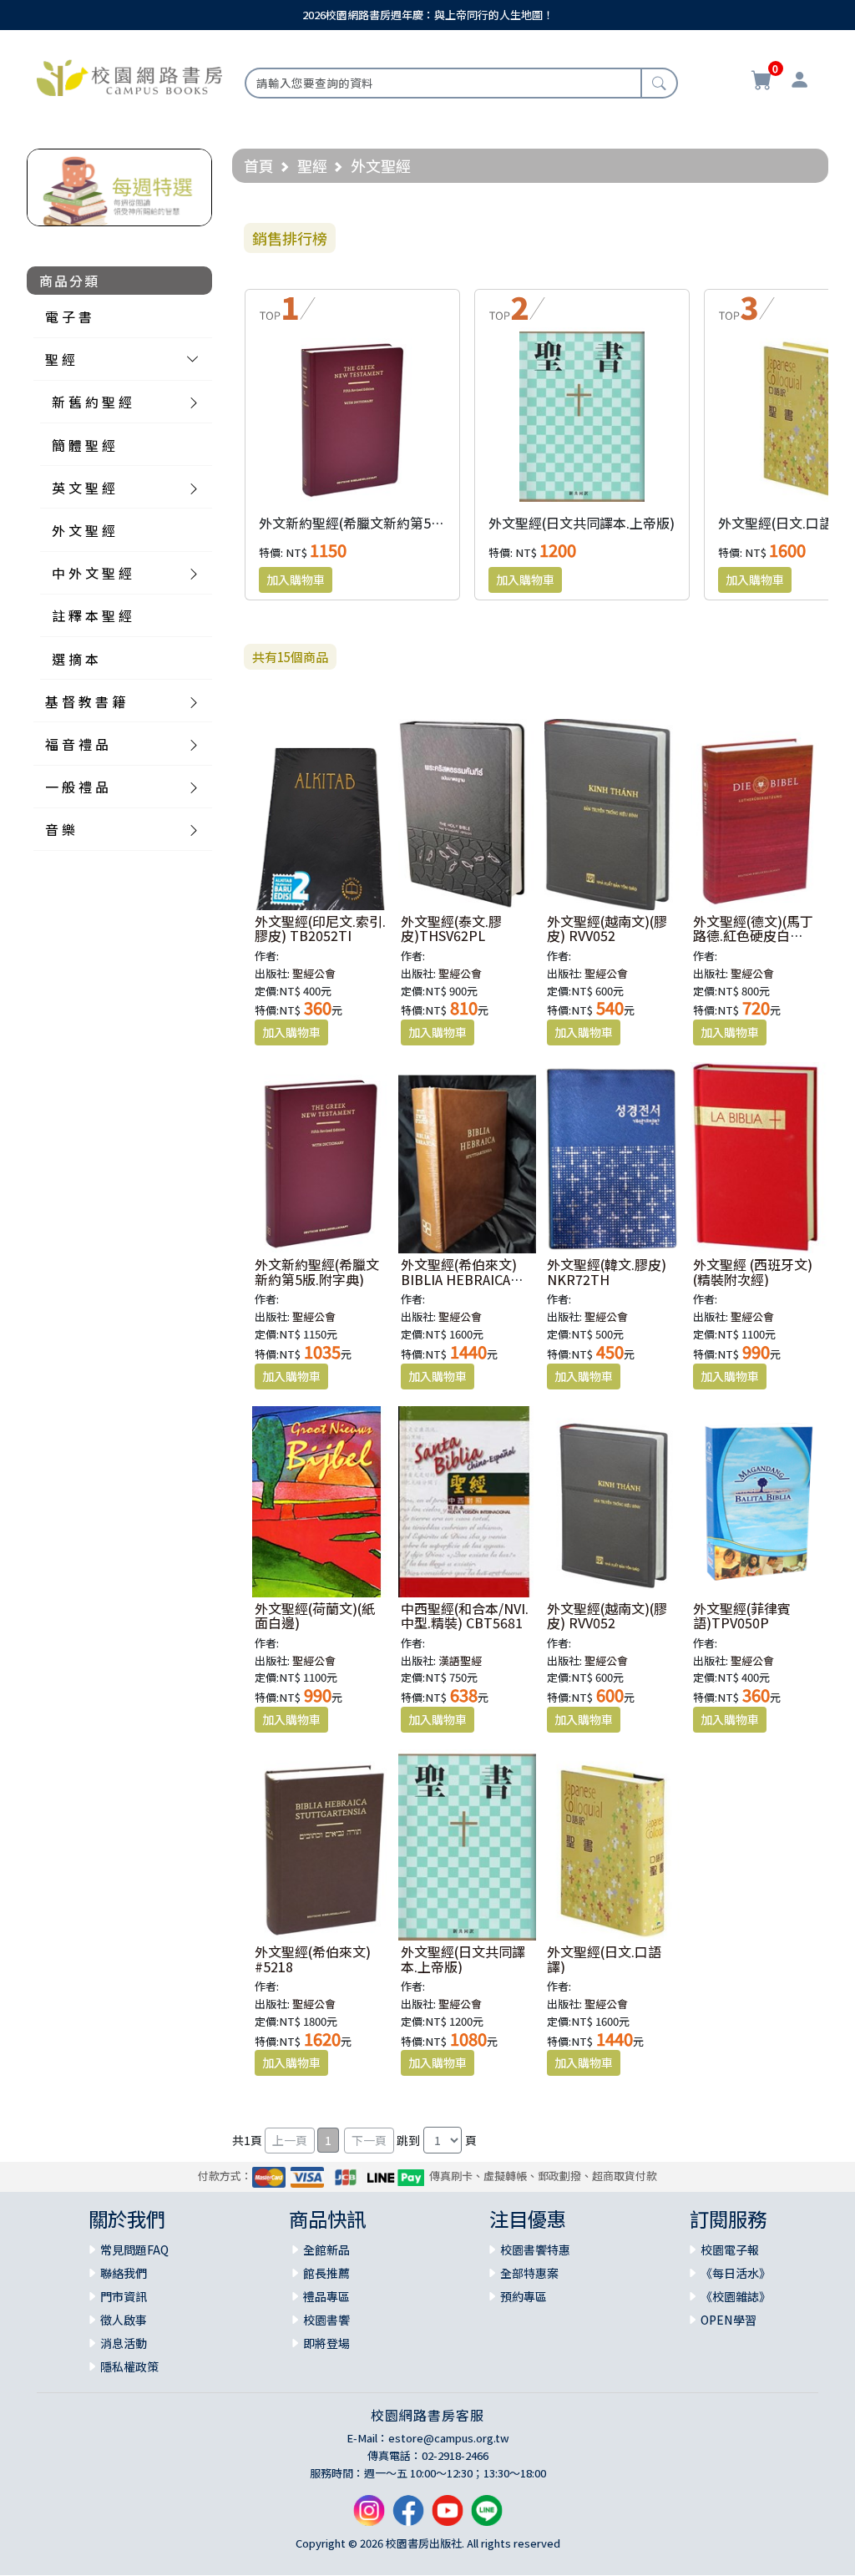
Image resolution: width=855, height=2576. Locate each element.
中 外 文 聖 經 (92, 573)
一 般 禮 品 (77, 787)
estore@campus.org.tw (449, 2438)
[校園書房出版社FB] (408, 2516)
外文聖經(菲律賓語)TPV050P (742, 1616)
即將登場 (326, 2343)
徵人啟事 (124, 2320)
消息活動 (124, 2343)
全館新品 (326, 2250)
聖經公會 (314, 973)
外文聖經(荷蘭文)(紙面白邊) (315, 1616)
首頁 (259, 165)
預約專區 (524, 2296)
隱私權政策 (129, 2366)
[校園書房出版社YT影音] (448, 2516)
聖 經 (60, 359)
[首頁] (129, 76)
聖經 (312, 165)
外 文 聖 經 (83, 530)
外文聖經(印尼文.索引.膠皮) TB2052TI (320, 929)
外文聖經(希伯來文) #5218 (313, 1959)
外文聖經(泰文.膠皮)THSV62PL (451, 929)
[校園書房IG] (369, 2516)
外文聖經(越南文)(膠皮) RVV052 (607, 929)
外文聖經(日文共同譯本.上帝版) (582, 523)
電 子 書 (68, 316)
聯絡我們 (124, 2273)
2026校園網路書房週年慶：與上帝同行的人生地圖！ (428, 15)
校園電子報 (730, 2250)
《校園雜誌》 (736, 2296)
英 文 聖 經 (83, 488)
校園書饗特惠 (535, 2250)
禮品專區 (326, 2296)
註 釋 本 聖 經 (92, 615)
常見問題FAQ (134, 2250)
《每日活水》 (736, 2273)
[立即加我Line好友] (487, 2516)
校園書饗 (326, 2320)
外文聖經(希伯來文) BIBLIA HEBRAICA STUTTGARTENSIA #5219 (460, 1286)
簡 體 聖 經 (83, 445)
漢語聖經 (460, 1660)
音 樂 (60, 829)
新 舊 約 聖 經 (92, 402)
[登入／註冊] (799, 82)
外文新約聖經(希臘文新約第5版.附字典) (376, 523)
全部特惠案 (529, 2273)
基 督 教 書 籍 (85, 701)
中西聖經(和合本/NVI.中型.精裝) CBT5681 (465, 1616)
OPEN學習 (729, 2320)
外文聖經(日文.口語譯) (784, 523)
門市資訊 (124, 2296)
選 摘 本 (75, 659)
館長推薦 (326, 2273)
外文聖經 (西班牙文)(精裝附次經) (753, 1272)
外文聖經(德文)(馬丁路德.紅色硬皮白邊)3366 (753, 936)
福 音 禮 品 (77, 744)
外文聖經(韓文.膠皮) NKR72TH (607, 1272)
